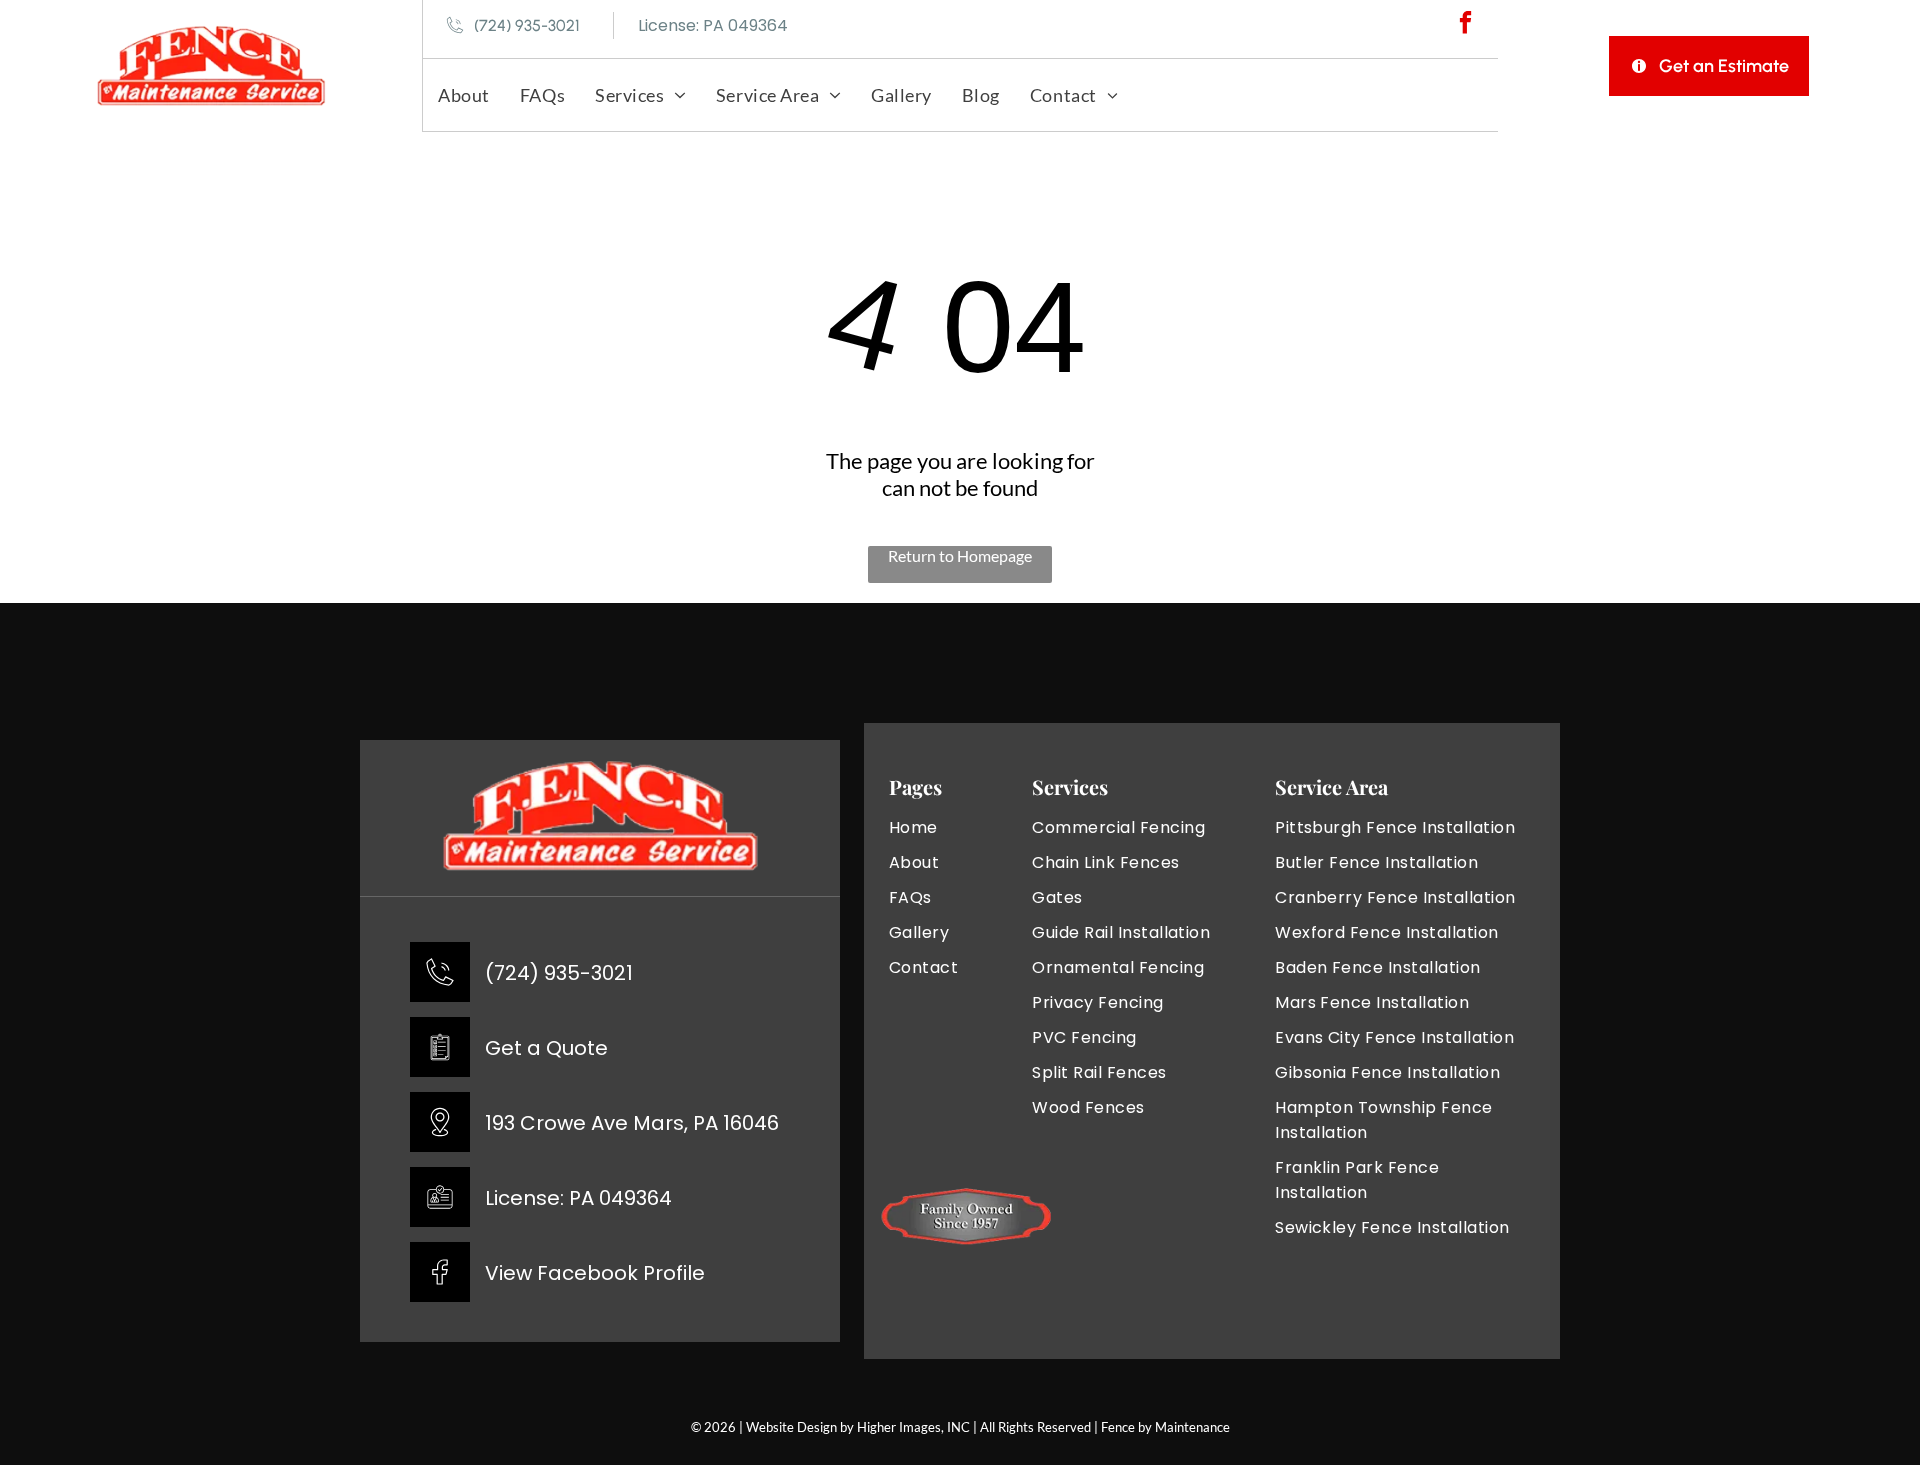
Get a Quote (546, 1048)
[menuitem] (464, 94)
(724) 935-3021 (559, 973)
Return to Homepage (960, 555)
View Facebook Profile (595, 1273)
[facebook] (1465, 25)
